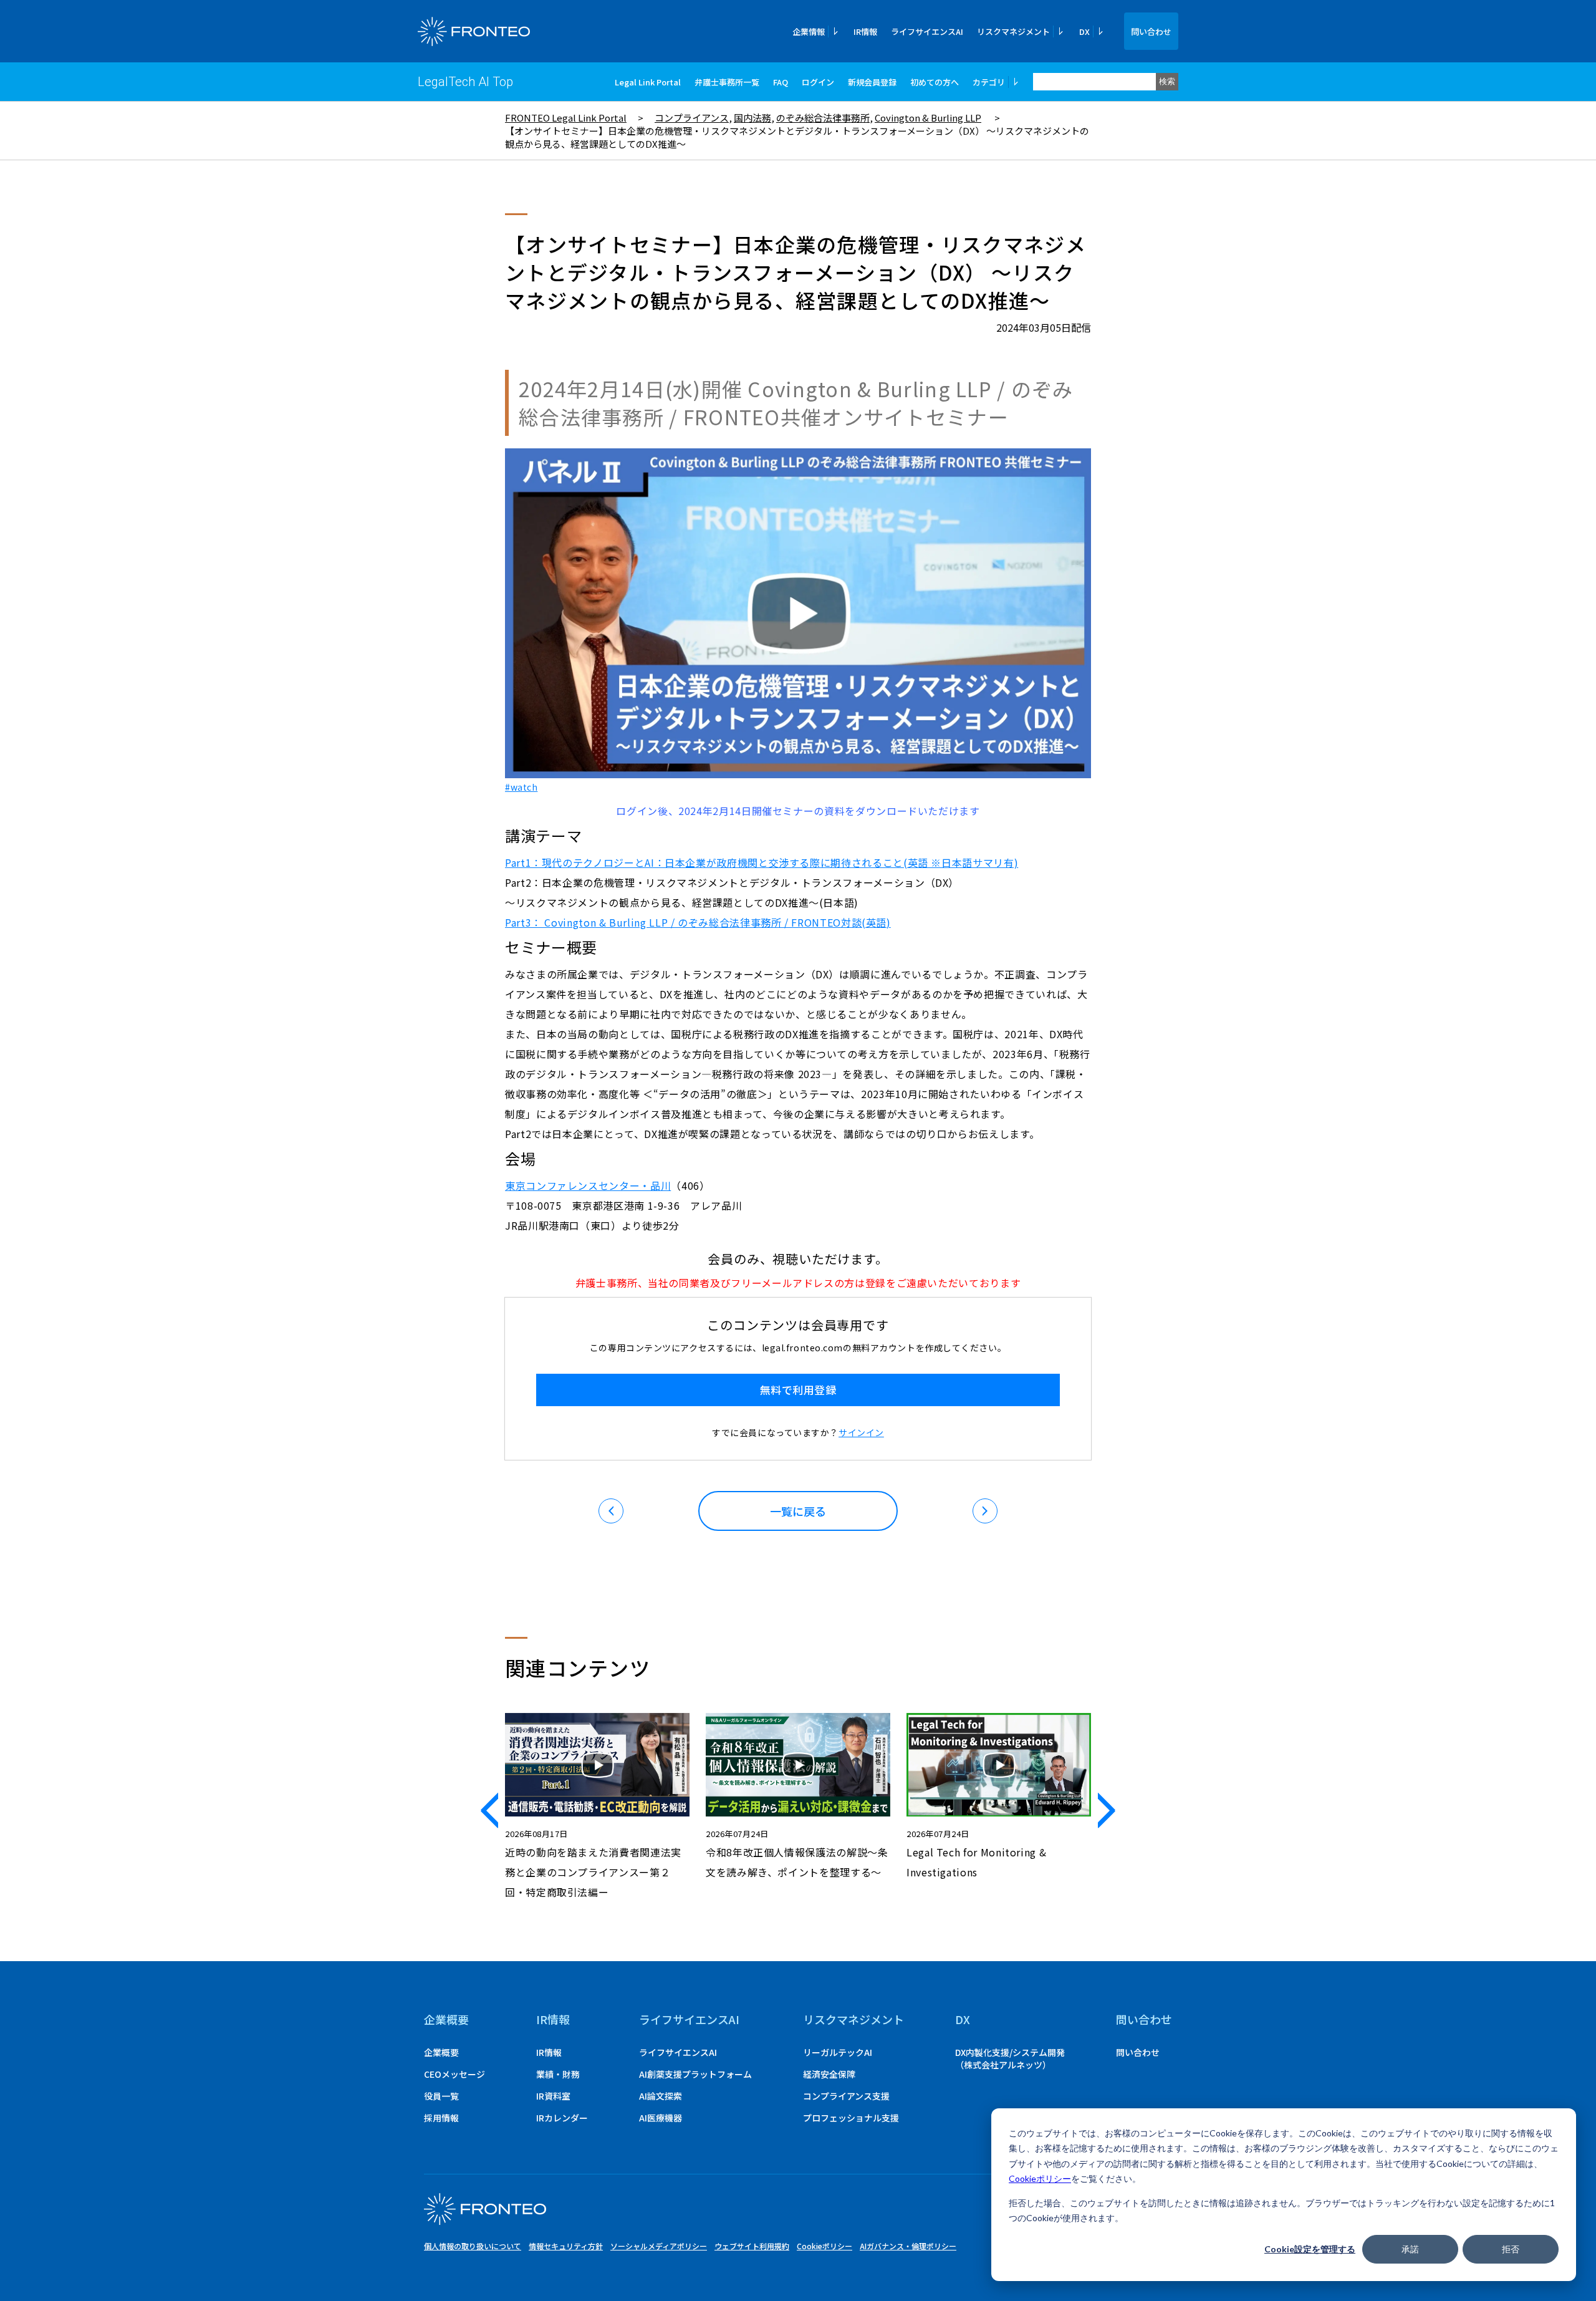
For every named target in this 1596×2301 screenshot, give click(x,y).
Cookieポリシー (1040, 2178)
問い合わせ (1151, 31)
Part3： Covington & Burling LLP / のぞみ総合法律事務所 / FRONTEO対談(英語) (698, 922)
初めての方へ (935, 82)
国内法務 (752, 118)
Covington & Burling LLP (928, 118)
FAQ (781, 82)
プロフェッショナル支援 (851, 2118)
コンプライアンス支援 (846, 2096)
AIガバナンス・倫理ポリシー (908, 2246)
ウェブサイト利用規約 (752, 2246)
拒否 (1511, 2249)
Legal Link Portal (648, 82)
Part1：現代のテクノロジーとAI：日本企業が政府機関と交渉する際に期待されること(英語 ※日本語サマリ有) (762, 862)
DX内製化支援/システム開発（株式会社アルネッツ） (1010, 2058)
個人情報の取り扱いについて (473, 2246)
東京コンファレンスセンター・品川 (588, 1185)
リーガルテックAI (838, 2052)
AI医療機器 (661, 2118)
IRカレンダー (562, 2118)
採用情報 (441, 2118)
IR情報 (865, 31)
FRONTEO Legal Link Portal (566, 118)
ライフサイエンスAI (927, 31)
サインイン (861, 1432)
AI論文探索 (661, 2096)
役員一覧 (441, 2096)
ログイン (818, 82)
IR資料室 (553, 2096)
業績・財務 (558, 2074)
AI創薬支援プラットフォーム (695, 2074)
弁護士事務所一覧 (727, 82)
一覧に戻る (798, 1511)
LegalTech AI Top (465, 82)
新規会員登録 (872, 82)
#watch (521, 787)
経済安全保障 (829, 2074)
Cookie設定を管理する (1310, 2249)
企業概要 (446, 2019)
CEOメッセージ (454, 2074)
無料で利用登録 (798, 1390)
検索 (1167, 81)
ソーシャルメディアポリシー (659, 2246)
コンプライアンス (692, 118)
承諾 (1410, 2249)
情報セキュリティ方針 (566, 2246)
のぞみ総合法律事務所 (823, 118)
